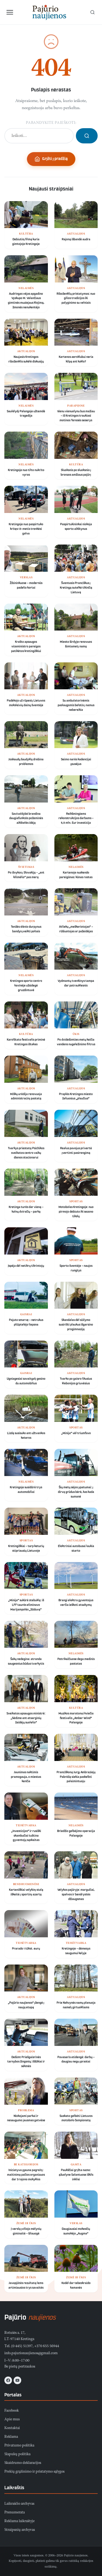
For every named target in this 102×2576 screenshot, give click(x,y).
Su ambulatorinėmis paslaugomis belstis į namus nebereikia (76, 705)
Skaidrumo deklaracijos (23, 2463)
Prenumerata (15, 2513)
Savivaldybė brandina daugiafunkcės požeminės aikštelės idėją (26, 819)
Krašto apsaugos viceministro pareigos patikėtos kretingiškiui (26, 647)
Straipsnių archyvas (20, 2530)
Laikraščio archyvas (19, 2504)
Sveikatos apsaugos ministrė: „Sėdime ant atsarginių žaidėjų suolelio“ (26, 1718)
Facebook (12, 2411)
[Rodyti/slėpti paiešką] (92, 12)
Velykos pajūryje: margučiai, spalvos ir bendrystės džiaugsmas (76, 1895)
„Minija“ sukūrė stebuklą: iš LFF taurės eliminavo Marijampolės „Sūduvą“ (26, 1605)
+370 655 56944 (47, 2346)
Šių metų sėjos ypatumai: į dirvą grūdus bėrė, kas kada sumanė (76, 1492)
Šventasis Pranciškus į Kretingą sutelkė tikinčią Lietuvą (76, 588)
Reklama (11, 2437)
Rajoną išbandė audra (76, 239)
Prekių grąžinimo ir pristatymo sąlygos (34, 2472)
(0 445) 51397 (22, 2346)
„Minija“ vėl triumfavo (76, 1433)
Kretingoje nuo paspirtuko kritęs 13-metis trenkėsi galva (26, 529)
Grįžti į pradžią (55, 159)
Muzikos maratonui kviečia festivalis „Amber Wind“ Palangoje (76, 1718)
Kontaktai (12, 2428)
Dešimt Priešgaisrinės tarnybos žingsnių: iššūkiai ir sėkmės (26, 2062)
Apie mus (12, 2420)
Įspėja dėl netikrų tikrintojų (26, 1266)
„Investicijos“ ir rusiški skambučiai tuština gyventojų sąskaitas (26, 1836)
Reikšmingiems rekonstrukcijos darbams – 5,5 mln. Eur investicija (76, 819)
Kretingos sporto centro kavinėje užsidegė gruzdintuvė (26, 986)
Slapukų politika (17, 2454)
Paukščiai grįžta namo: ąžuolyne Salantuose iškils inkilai (76, 2175)
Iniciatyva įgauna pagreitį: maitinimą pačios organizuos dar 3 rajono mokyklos (26, 2175)
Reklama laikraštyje (19, 2521)
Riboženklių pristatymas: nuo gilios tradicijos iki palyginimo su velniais (76, 299)
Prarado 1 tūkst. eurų (26, 1949)
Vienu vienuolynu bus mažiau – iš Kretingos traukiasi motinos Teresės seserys (76, 416)
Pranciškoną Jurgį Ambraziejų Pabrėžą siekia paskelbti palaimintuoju (76, 1777)
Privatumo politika (19, 2446)
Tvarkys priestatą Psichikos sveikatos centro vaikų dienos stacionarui (26, 1153)
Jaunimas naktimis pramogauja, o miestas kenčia (26, 1777)
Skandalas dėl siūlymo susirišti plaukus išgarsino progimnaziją (76, 1325)
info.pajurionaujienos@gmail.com (31, 2353)
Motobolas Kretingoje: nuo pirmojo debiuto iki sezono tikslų (76, 1212)
